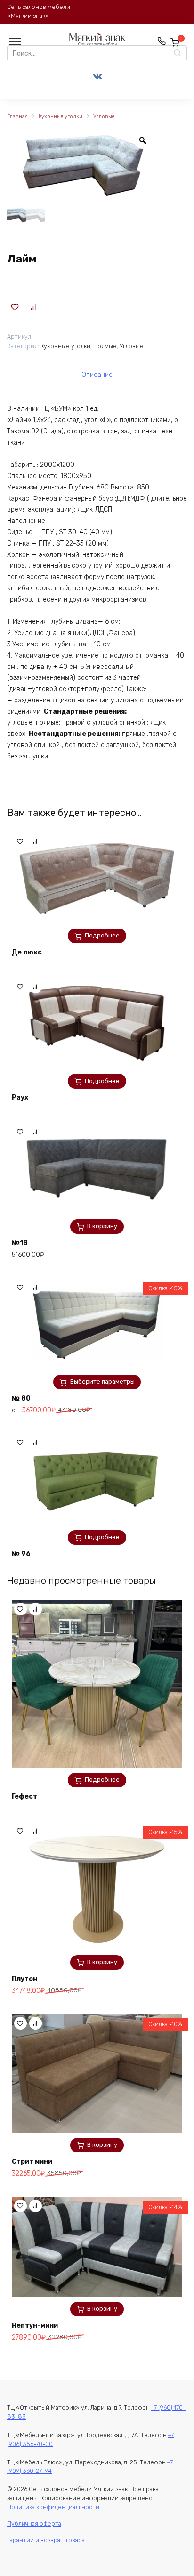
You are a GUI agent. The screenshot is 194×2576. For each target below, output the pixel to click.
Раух (20, 1097)
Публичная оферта (34, 2523)
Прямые (105, 346)
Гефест (24, 1797)
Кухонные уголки (61, 117)
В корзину (102, 1226)
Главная (17, 117)
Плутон (24, 1979)
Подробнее (102, 935)
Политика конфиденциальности (53, 2507)
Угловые (104, 117)
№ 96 (21, 1554)
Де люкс (27, 952)
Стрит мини (32, 2162)
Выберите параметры (102, 1382)
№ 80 (21, 1398)
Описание (97, 375)
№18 (20, 1243)
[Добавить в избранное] (15, 307)
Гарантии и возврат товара (46, 2540)
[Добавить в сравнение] (33, 307)
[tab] (97, 375)
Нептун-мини (35, 2326)
